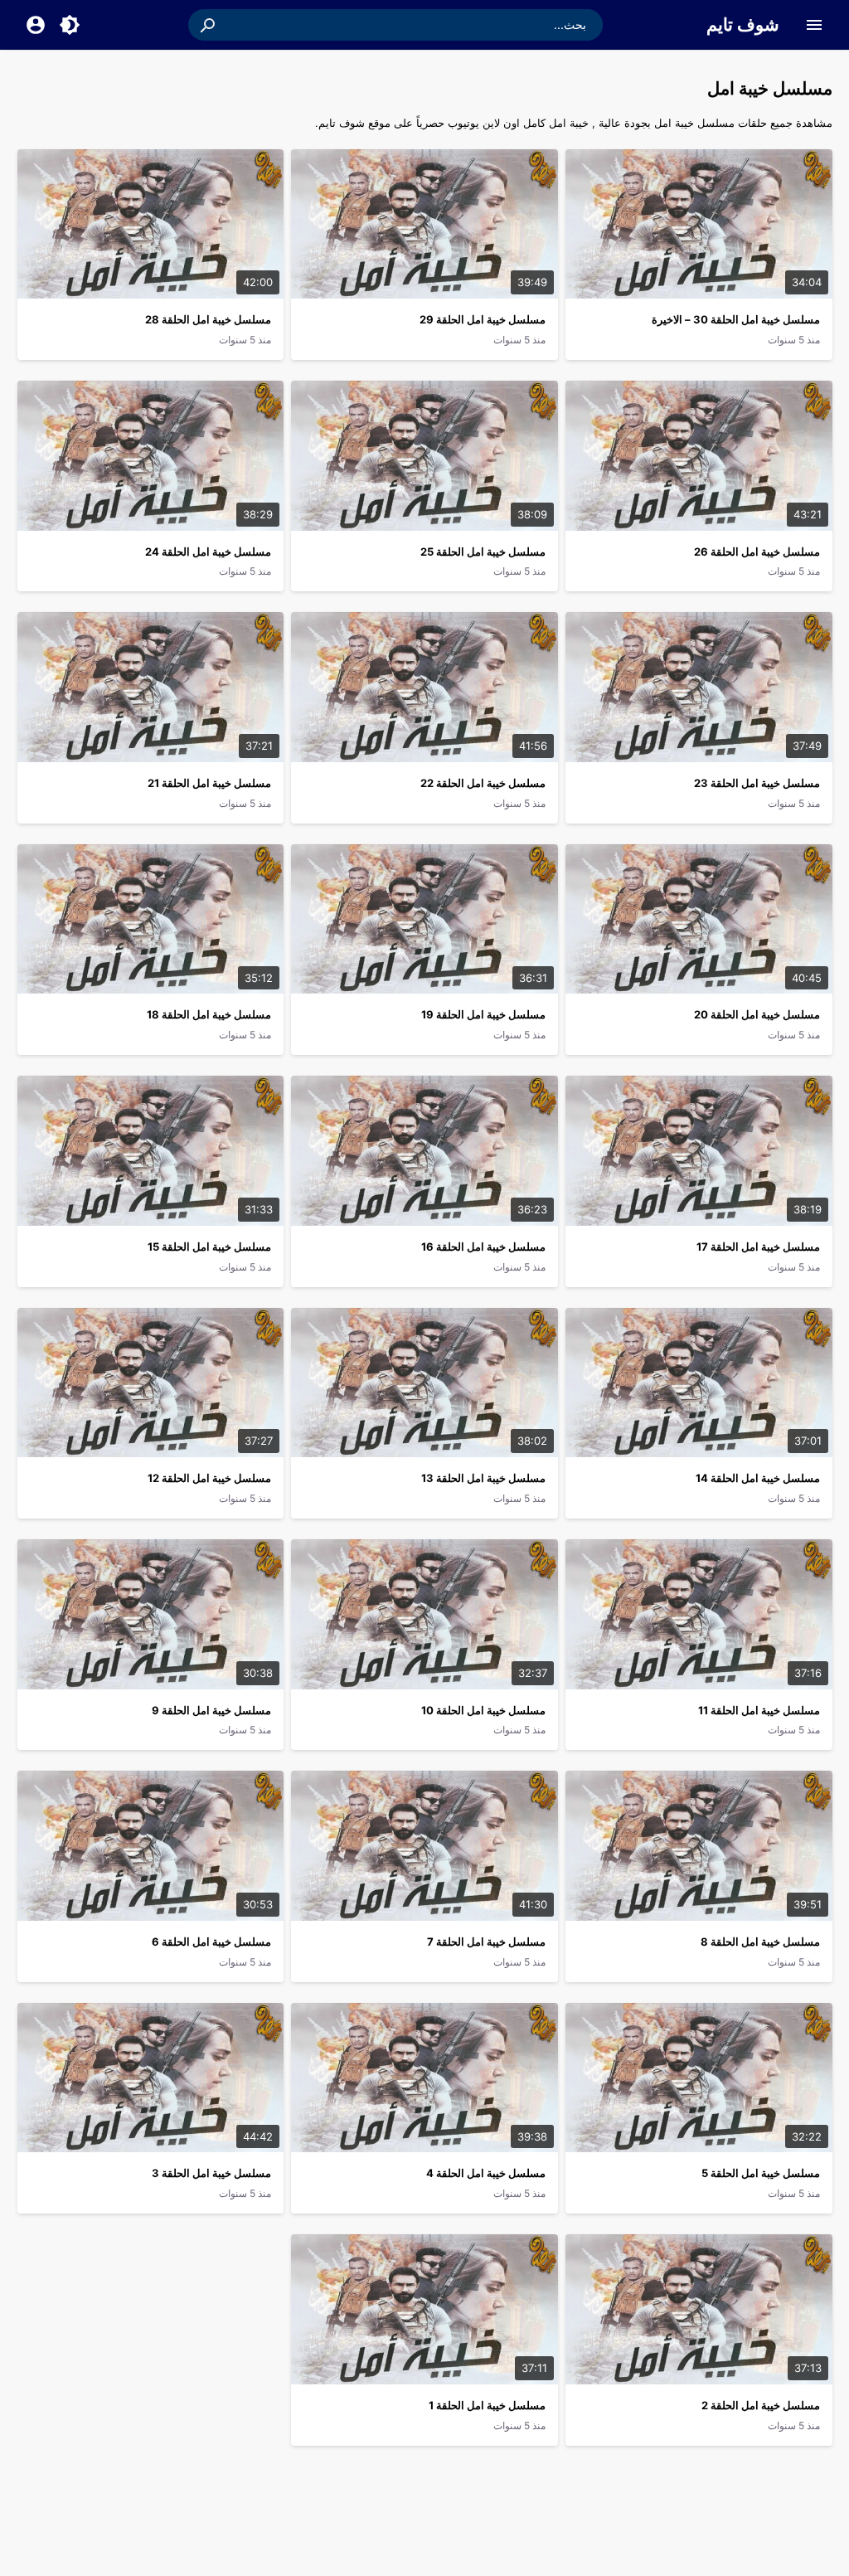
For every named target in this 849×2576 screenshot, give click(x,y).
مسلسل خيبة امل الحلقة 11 (759, 1710)
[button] (209, 25)
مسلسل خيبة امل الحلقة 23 (757, 783)
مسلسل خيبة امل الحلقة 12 (209, 1478)
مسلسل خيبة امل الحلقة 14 (758, 1478)
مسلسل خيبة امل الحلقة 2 (761, 2405)
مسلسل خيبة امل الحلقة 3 (211, 2173)
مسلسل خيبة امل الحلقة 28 (208, 319)
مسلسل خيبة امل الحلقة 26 (757, 552)
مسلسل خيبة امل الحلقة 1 (487, 2405)
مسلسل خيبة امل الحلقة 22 (483, 783)
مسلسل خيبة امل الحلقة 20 (757, 1014)
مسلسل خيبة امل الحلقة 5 (761, 2173)
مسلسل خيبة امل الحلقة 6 (211, 1942)
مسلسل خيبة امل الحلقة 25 (483, 552)
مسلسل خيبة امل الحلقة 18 (209, 1014)
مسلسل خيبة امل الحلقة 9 (211, 1710)
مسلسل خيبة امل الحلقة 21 (209, 783)
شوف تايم (743, 24)
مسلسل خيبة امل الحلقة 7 (486, 1942)
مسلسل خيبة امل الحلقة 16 (483, 1247)
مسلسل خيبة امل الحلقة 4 (486, 2173)
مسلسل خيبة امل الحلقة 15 (209, 1247)
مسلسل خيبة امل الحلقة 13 (483, 1478)
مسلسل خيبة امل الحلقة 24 (208, 552)
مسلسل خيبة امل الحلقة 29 (483, 319)
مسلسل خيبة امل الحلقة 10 (483, 1710)
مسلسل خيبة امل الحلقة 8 (760, 1942)
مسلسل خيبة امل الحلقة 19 (483, 1014)
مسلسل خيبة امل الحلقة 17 (758, 1247)
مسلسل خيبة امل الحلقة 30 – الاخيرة (736, 319)
